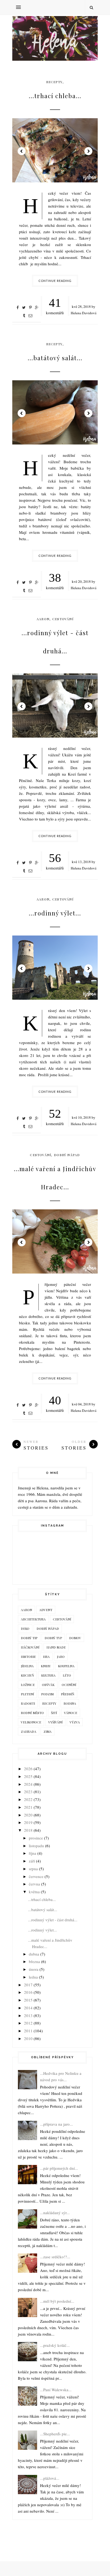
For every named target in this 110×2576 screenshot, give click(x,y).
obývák (48, 1685)
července (36, 1876)
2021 (28, 1807)
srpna (33, 1869)
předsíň (68, 1694)
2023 (28, 1792)
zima (48, 1731)
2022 (28, 1799)
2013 (28, 2015)
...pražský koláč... (55, 2345)
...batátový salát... (55, 358)
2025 (28, 1776)
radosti (28, 1703)
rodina (70, 1703)
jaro (61, 1657)
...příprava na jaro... (56, 2124)
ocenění (69, 1685)
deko (25, 1628)
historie (28, 1657)
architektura (33, 1619)
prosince (36, 1838)
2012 (28, 2023)
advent (46, 1610)
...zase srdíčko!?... (55, 2257)
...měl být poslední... (57, 2301)
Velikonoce (31, 1722)
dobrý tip (29, 1638)
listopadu (36, 1846)
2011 (28, 2031)
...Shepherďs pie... (55, 2434)
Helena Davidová (84, 313)
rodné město (32, 1713)
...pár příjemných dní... (59, 2168)
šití (54, 1713)
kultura (48, 1675)
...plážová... (50, 2478)
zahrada (29, 1731)
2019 (28, 1822)
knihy (46, 1666)
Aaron (43, 619)
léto (67, 1675)
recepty (54, 82)
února (34, 1969)
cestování (63, 619)
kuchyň (27, 1675)
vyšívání (55, 1722)
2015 (28, 2000)
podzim (47, 1694)
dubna (34, 1954)
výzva (75, 1722)
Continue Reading (55, 281)
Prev (22, 151)
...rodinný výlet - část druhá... (55, 642)
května (34, 1892)
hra (46, 1657)
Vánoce (71, 1713)
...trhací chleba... (55, 96)
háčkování (30, 1647)
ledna (33, 1977)
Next (88, 151)
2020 (28, 1815)
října (33, 1853)
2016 (28, 1992)
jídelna (27, 1666)
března (34, 1961)
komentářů (55, 306)
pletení (27, 1694)
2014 (28, 2008)
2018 (28, 1830)
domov (75, 1638)
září (32, 1861)
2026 (28, 1769)
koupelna (66, 1666)
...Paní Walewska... (56, 2390)
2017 (28, 1985)
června (34, 1884)
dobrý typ (53, 1638)
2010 (28, 2038)
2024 (28, 1784)
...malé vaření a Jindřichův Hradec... (55, 1178)
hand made (56, 1647)
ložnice (28, 1685)
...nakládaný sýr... (55, 2213)
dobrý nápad (67, 1155)
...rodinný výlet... (55, 913)
